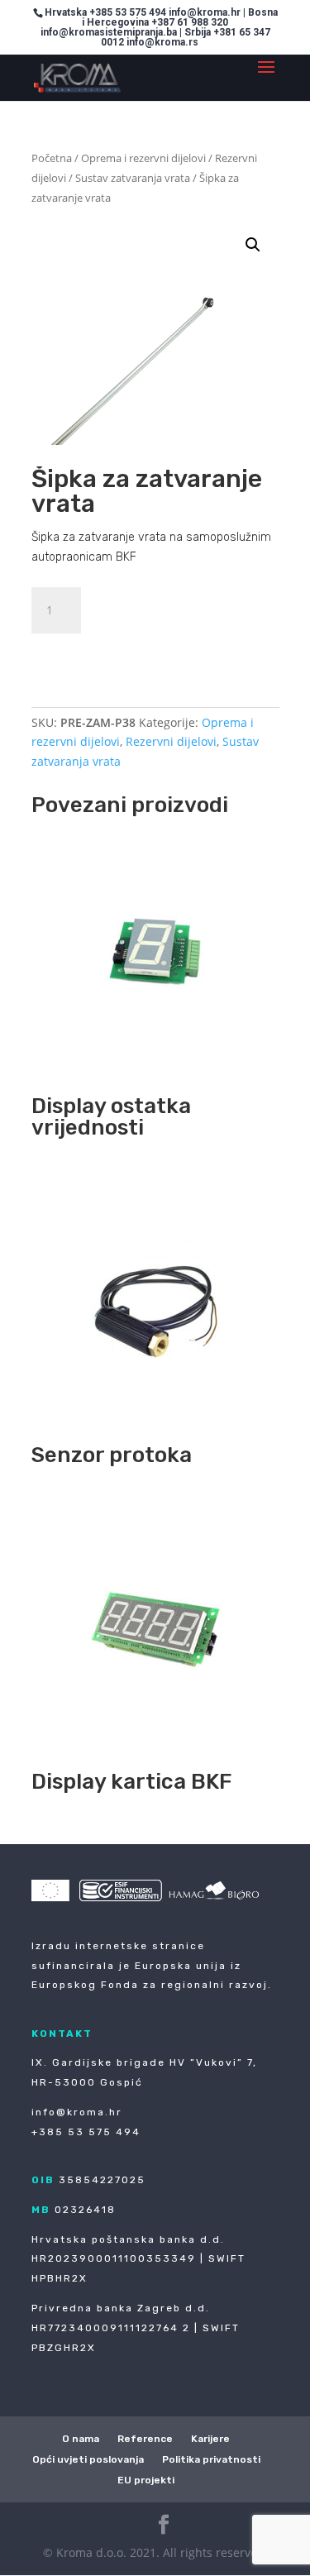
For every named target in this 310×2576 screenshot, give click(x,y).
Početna (52, 158)
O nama (81, 2439)
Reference (145, 2439)
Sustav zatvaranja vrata (133, 178)
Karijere (210, 2439)
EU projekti (146, 2480)
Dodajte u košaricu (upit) (143, 654)
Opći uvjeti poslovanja (88, 2459)
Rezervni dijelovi (171, 741)
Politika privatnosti (211, 2459)
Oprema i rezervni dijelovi (143, 158)
